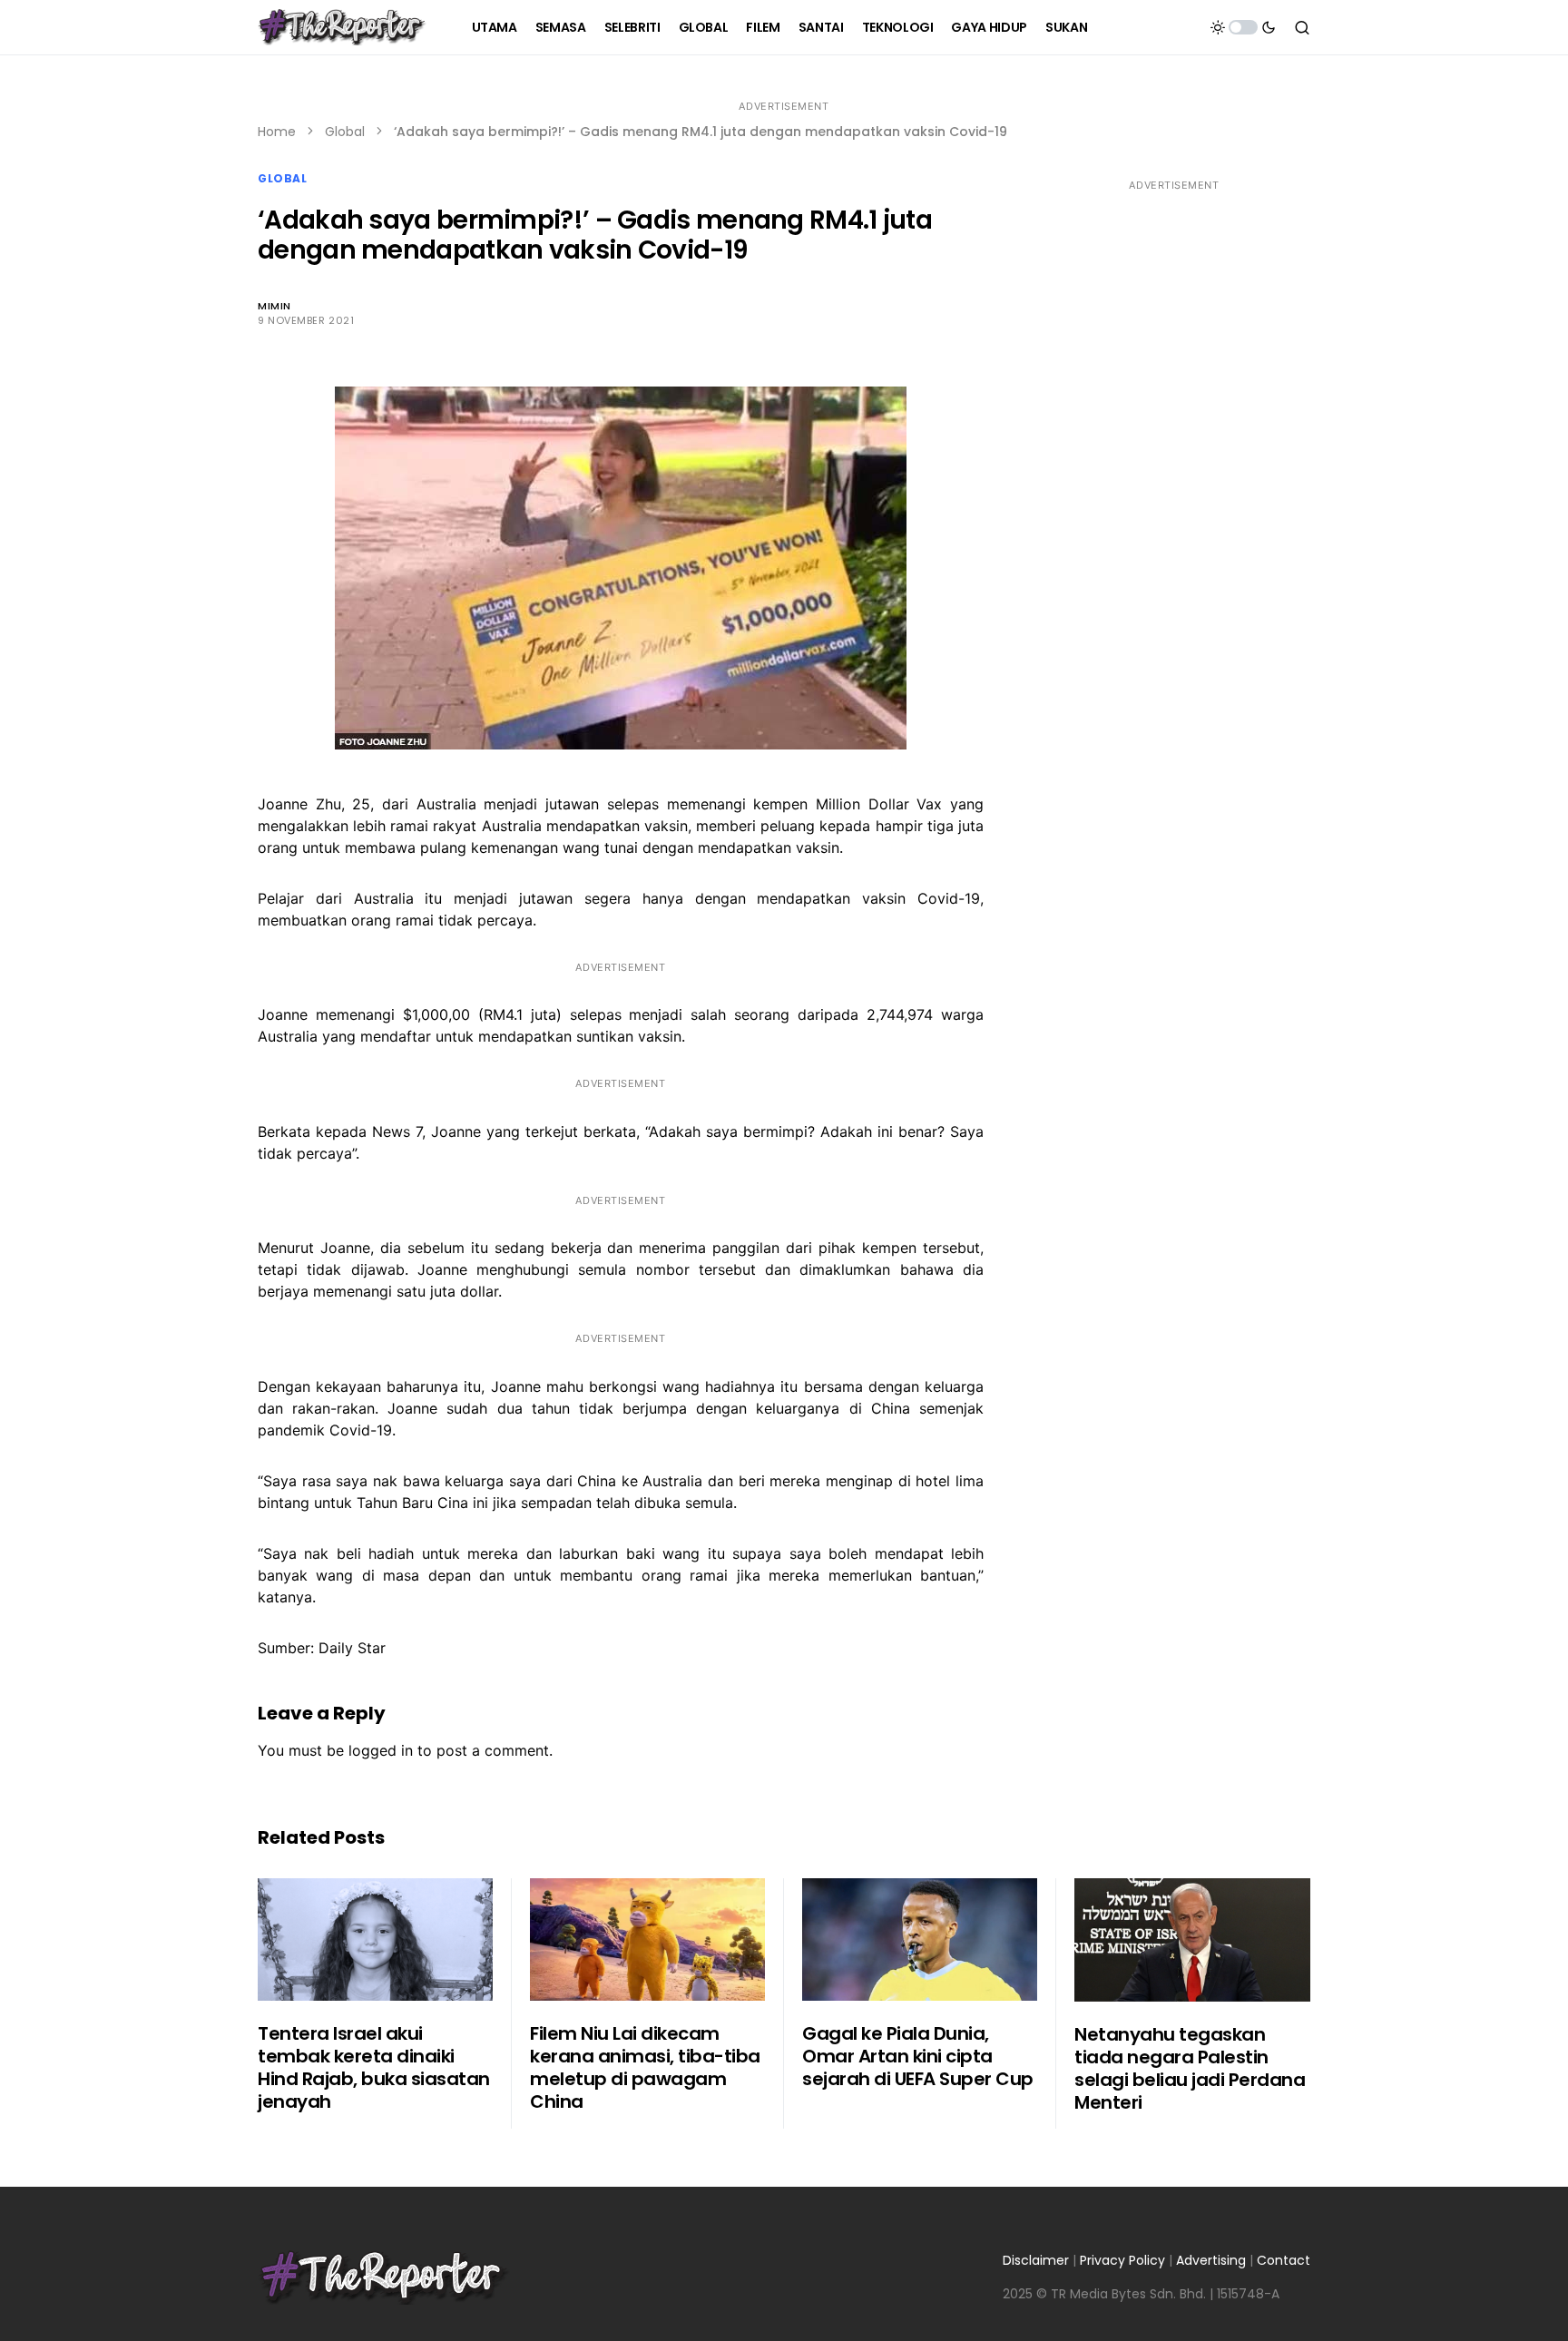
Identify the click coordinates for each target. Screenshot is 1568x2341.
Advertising (1211, 2260)
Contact (1284, 2260)
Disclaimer (1036, 2260)
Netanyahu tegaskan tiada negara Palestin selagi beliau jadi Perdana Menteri (1190, 2068)
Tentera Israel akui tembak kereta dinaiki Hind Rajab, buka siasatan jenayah (374, 2067)
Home (277, 132)
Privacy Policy (1122, 2260)
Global (345, 132)
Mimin (274, 306)
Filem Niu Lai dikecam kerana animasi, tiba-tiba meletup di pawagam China (645, 2067)
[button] (1243, 27)
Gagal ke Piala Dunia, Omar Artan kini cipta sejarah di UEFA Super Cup (918, 2056)
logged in (381, 1750)
